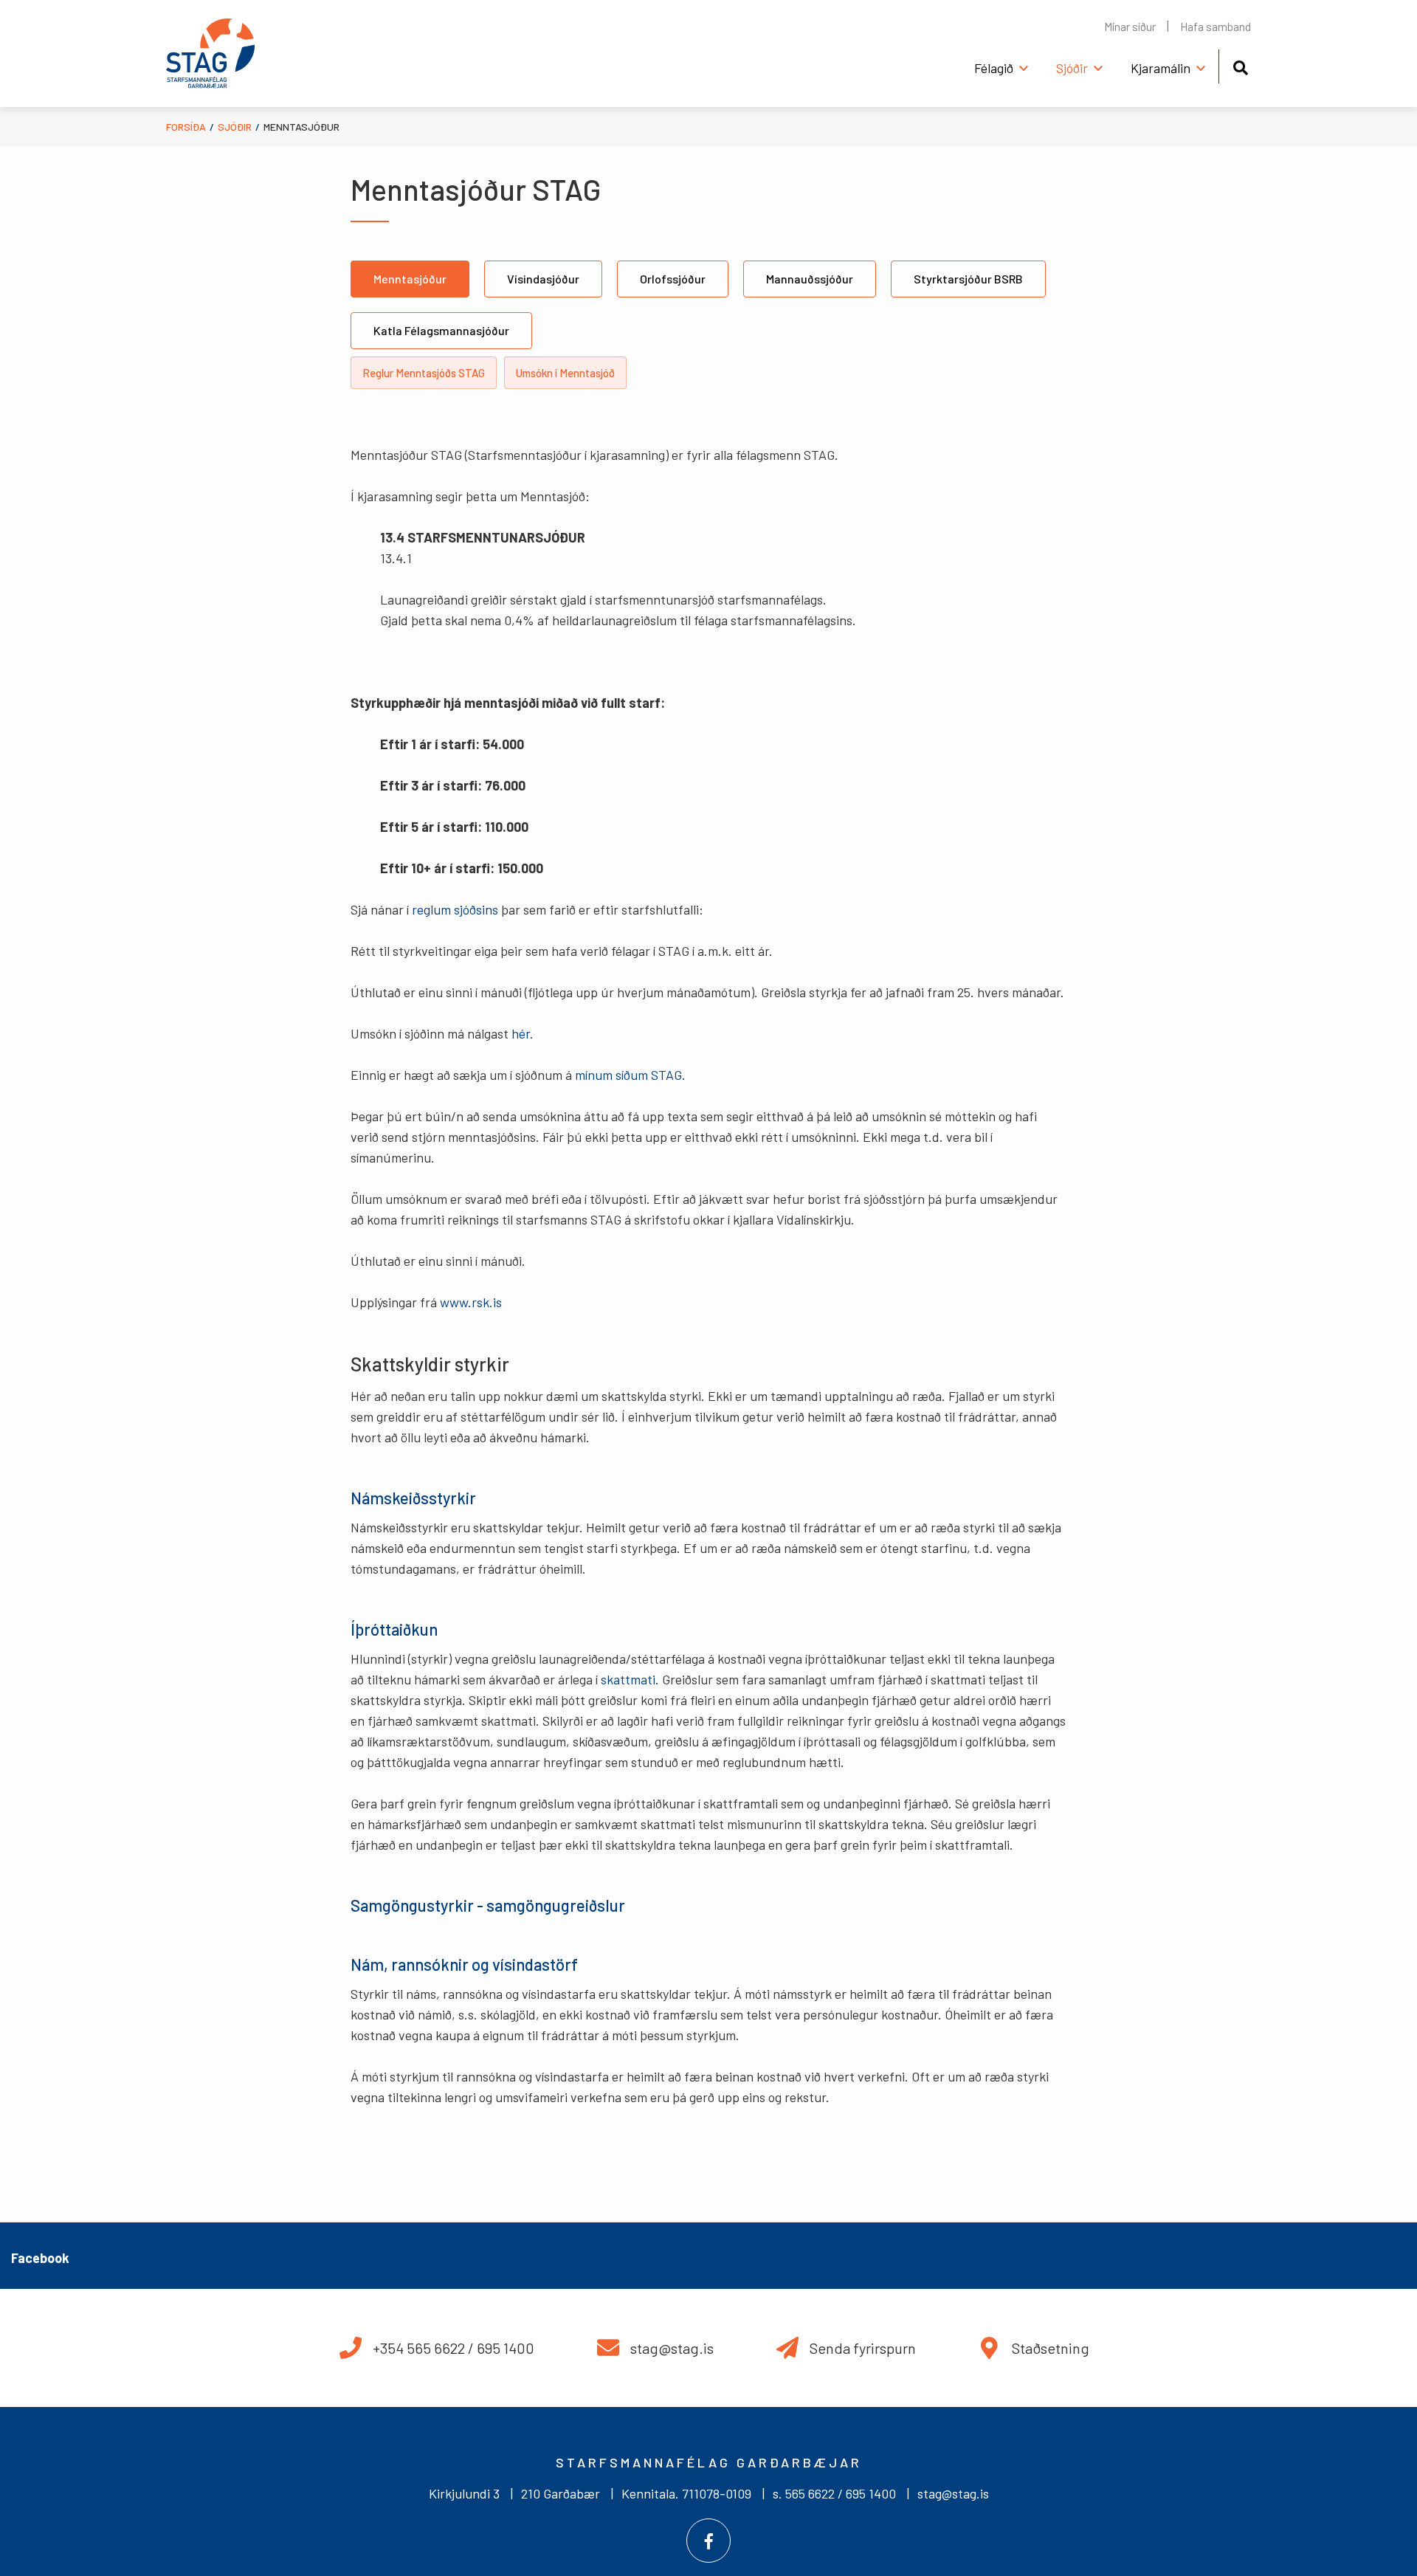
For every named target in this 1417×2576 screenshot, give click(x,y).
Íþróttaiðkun (394, 1629)
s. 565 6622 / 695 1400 (834, 2493)
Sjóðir (235, 127)
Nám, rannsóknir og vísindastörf (464, 1964)
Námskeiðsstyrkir (413, 1498)
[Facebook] (708, 2541)
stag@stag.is (953, 2493)
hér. (523, 1033)
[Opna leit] (1240, 65)
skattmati (628, 1679)
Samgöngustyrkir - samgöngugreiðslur (488, 1905)
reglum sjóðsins (455, 909)
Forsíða (186, 127)
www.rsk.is (471, 1302)
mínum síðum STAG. (632, 1075)
